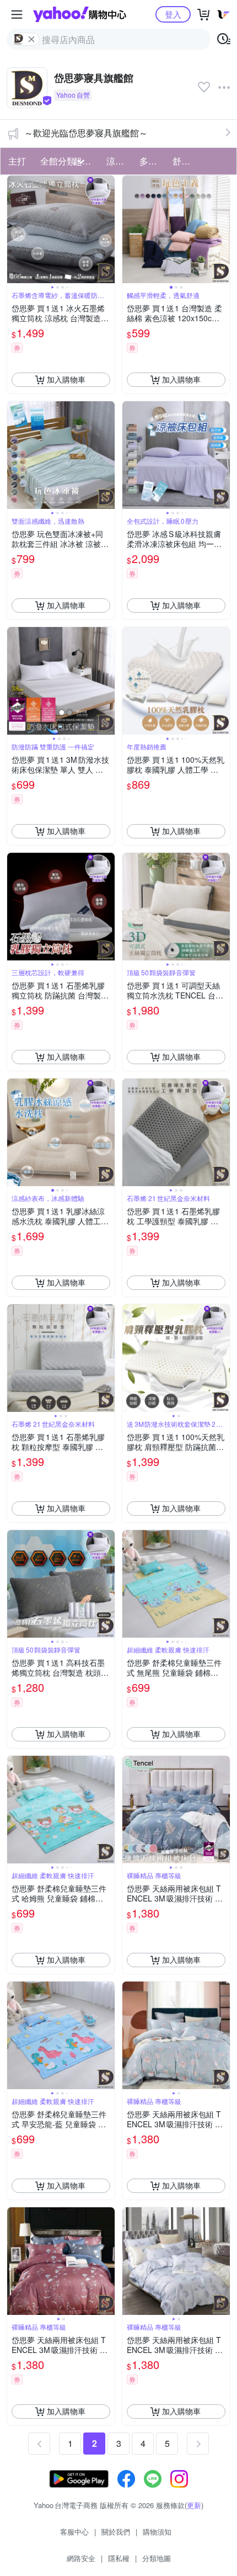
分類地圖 (157, 2558)
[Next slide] (107, 229)
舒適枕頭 (186, 161)
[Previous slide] (14, 229)
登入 (173, 14)
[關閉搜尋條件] (31, 39)
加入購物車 (66, 379)
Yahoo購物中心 (80, 14)
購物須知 (157, 2532)
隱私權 (119, 2558)
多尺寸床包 (153, 161)
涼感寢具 (120, 161)
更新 (194, 2505)
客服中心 (74, 2532)
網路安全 (81, 2558)
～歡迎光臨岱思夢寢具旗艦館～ (86, 133)
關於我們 (116, 2532)
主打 (17, 161)
